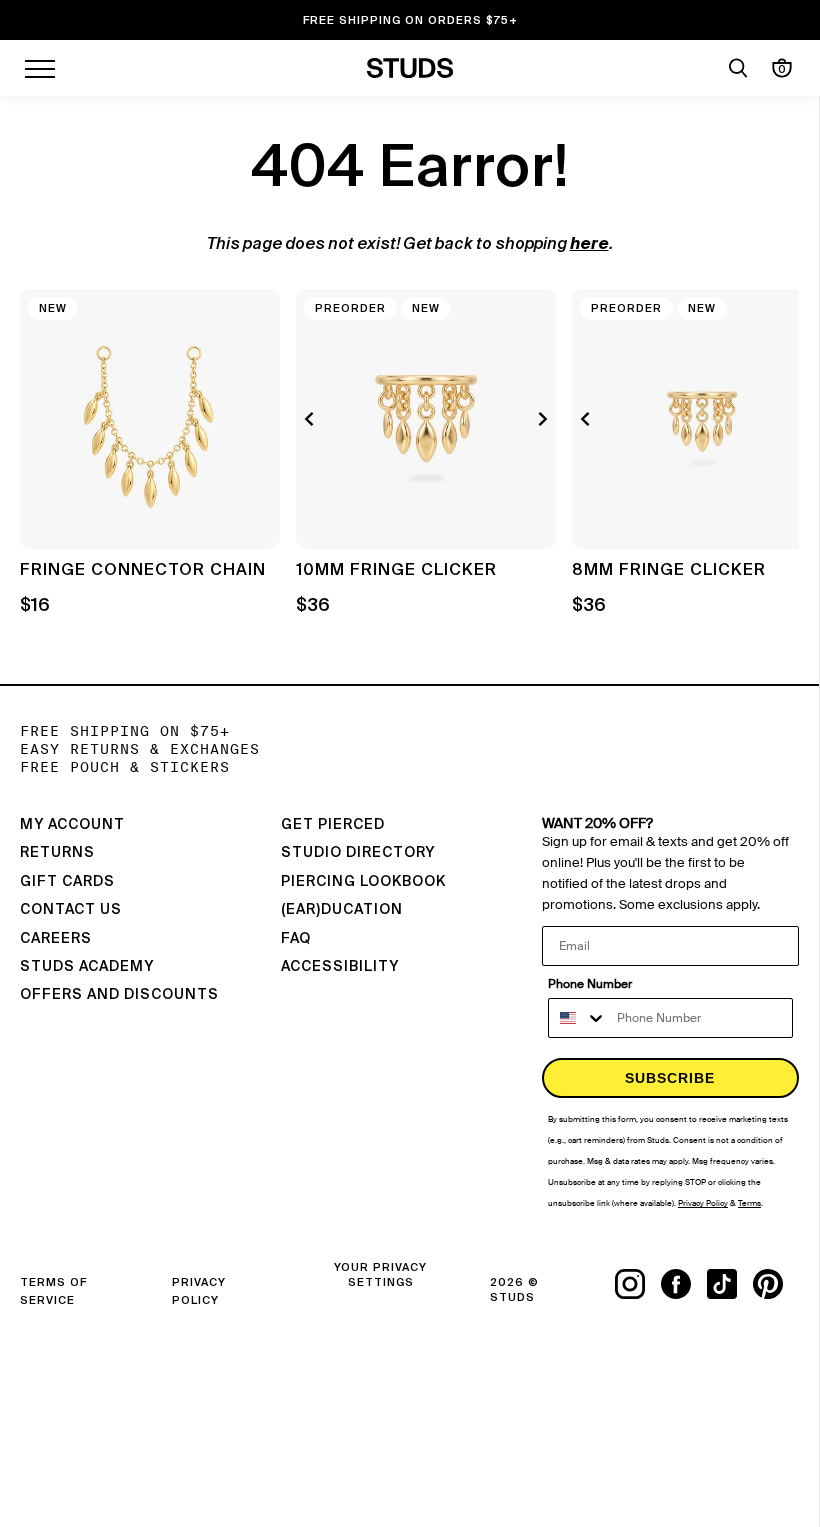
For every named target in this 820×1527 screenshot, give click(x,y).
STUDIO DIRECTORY (358, 853)
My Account (72, 825)
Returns (57, 853)
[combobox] (578, 1018)
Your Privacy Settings (380, 1275)
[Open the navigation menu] (40, 68)
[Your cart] (782, 68)
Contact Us (71, 910)
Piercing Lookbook (363, 882)
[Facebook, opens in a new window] (684, 1284)
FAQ (296, 939)
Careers (56, 939)
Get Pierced (333, 825)
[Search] (738, 68)
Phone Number (590, 984)
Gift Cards (67, 882)
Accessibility (340, 967)
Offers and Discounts (119, 995)
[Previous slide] (312, 419)
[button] (769, 476)
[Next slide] (540, 419)
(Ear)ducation (342, 910)
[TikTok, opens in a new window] (730, 1284)
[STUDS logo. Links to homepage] (410, 68)
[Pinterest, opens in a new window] (776, 1284)
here (589, 245)
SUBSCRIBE (670, 1078)
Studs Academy (87, 967)
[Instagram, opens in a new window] (638, 1284)
